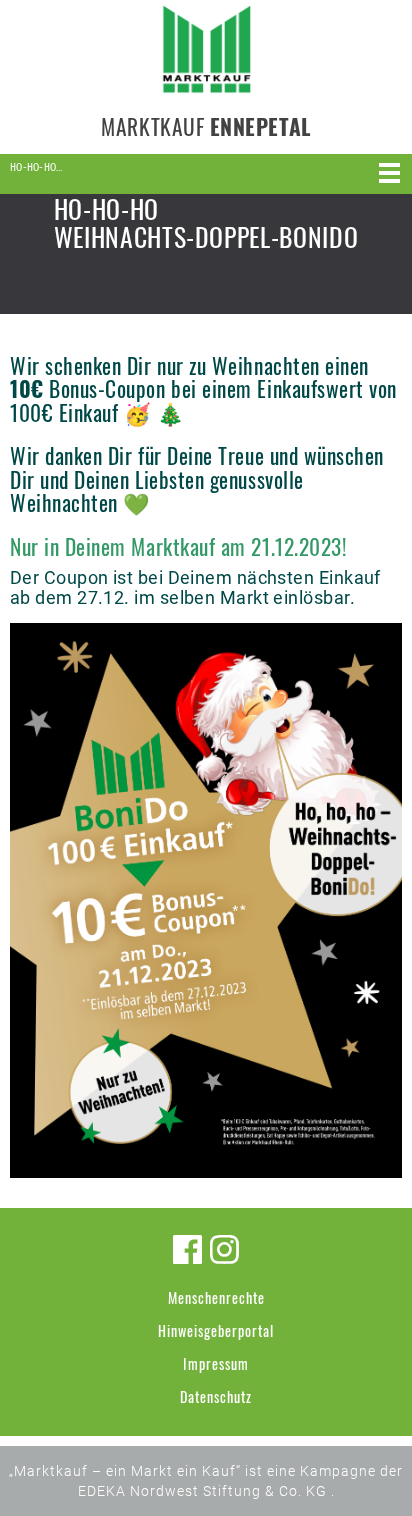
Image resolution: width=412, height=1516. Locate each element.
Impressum (216, 1363)
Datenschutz (216, 1396)
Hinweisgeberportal (216, 1330)
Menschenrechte (216, 1297)
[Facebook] (187, 1249)
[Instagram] (224, 1249)
